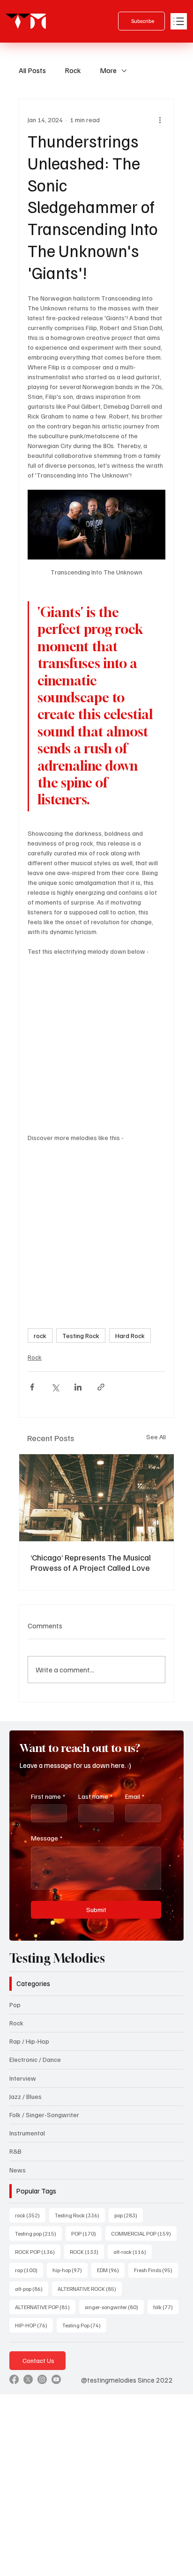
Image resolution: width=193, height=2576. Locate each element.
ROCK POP (38, 2252)
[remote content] (96, 1039)
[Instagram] (42, 2379)
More (108, 70)
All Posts (32, 70)
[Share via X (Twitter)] (55, 1387)
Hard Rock (130, 1336)
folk (166, 2307)
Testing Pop (84, 2325)
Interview (23, 2078)
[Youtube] (56, 2379)
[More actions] (160, 120)
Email (135, 1796)
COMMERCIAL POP (144, 2233)
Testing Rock (81, 1336)
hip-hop (70, 2270)
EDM (111, 2270)
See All (156, 1437)
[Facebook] (14, 2379)
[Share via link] (101, 1387)
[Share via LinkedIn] (78, 1387)
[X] (28, 2379)
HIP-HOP (34, 2325)
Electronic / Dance (35, 2059)
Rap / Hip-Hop (29, 2041)
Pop (15, 2005)
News (18, 2170)
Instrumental (27, 2133)
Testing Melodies (57, 1958)
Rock (73, 70)
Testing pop (38, 2233)
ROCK (87, 2252)
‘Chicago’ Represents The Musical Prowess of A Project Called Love (91, 1562)
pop (129, 2215)
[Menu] (179, 21)
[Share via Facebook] (32, 1387)
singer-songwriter (114, 2307)
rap (29, 2270)
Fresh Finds (156, 2270)
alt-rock (133, 2252)
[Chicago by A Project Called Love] (96, 1498)
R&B (15, 2151)
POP (86, 2233)
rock (40, 1336)
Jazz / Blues (26, 2096)
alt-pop (32, 2289)
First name (48, 1796)
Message (47, 1838)
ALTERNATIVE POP (45, 2307)
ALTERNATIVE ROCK (90, 2289)
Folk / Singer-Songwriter (44, 2115)
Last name (95, 1796)
